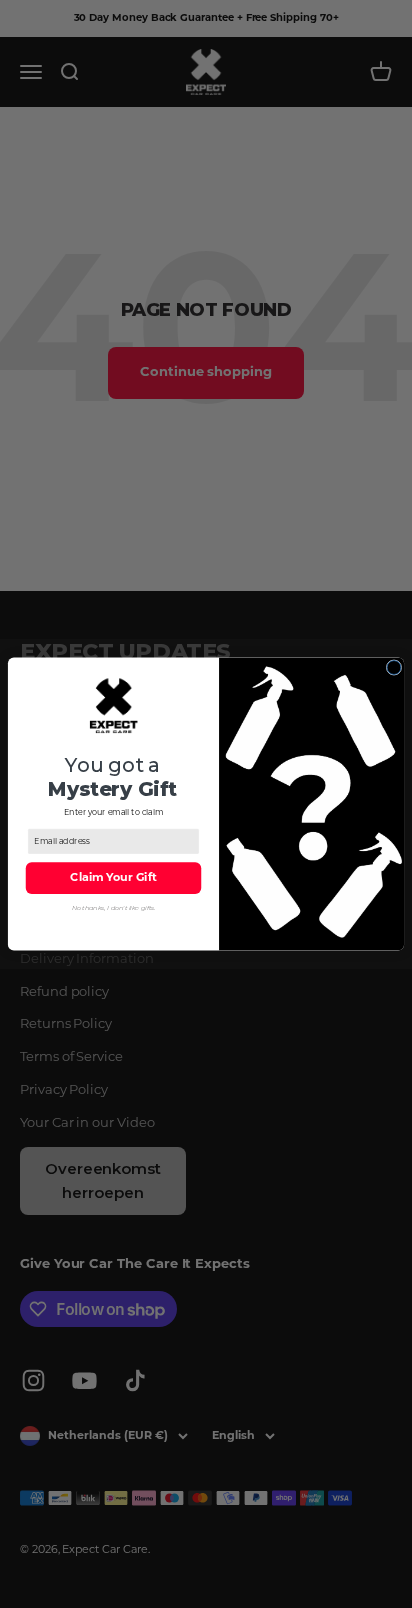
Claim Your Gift (113, 878)
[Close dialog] (394, 668)
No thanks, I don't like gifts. (114, 908)
